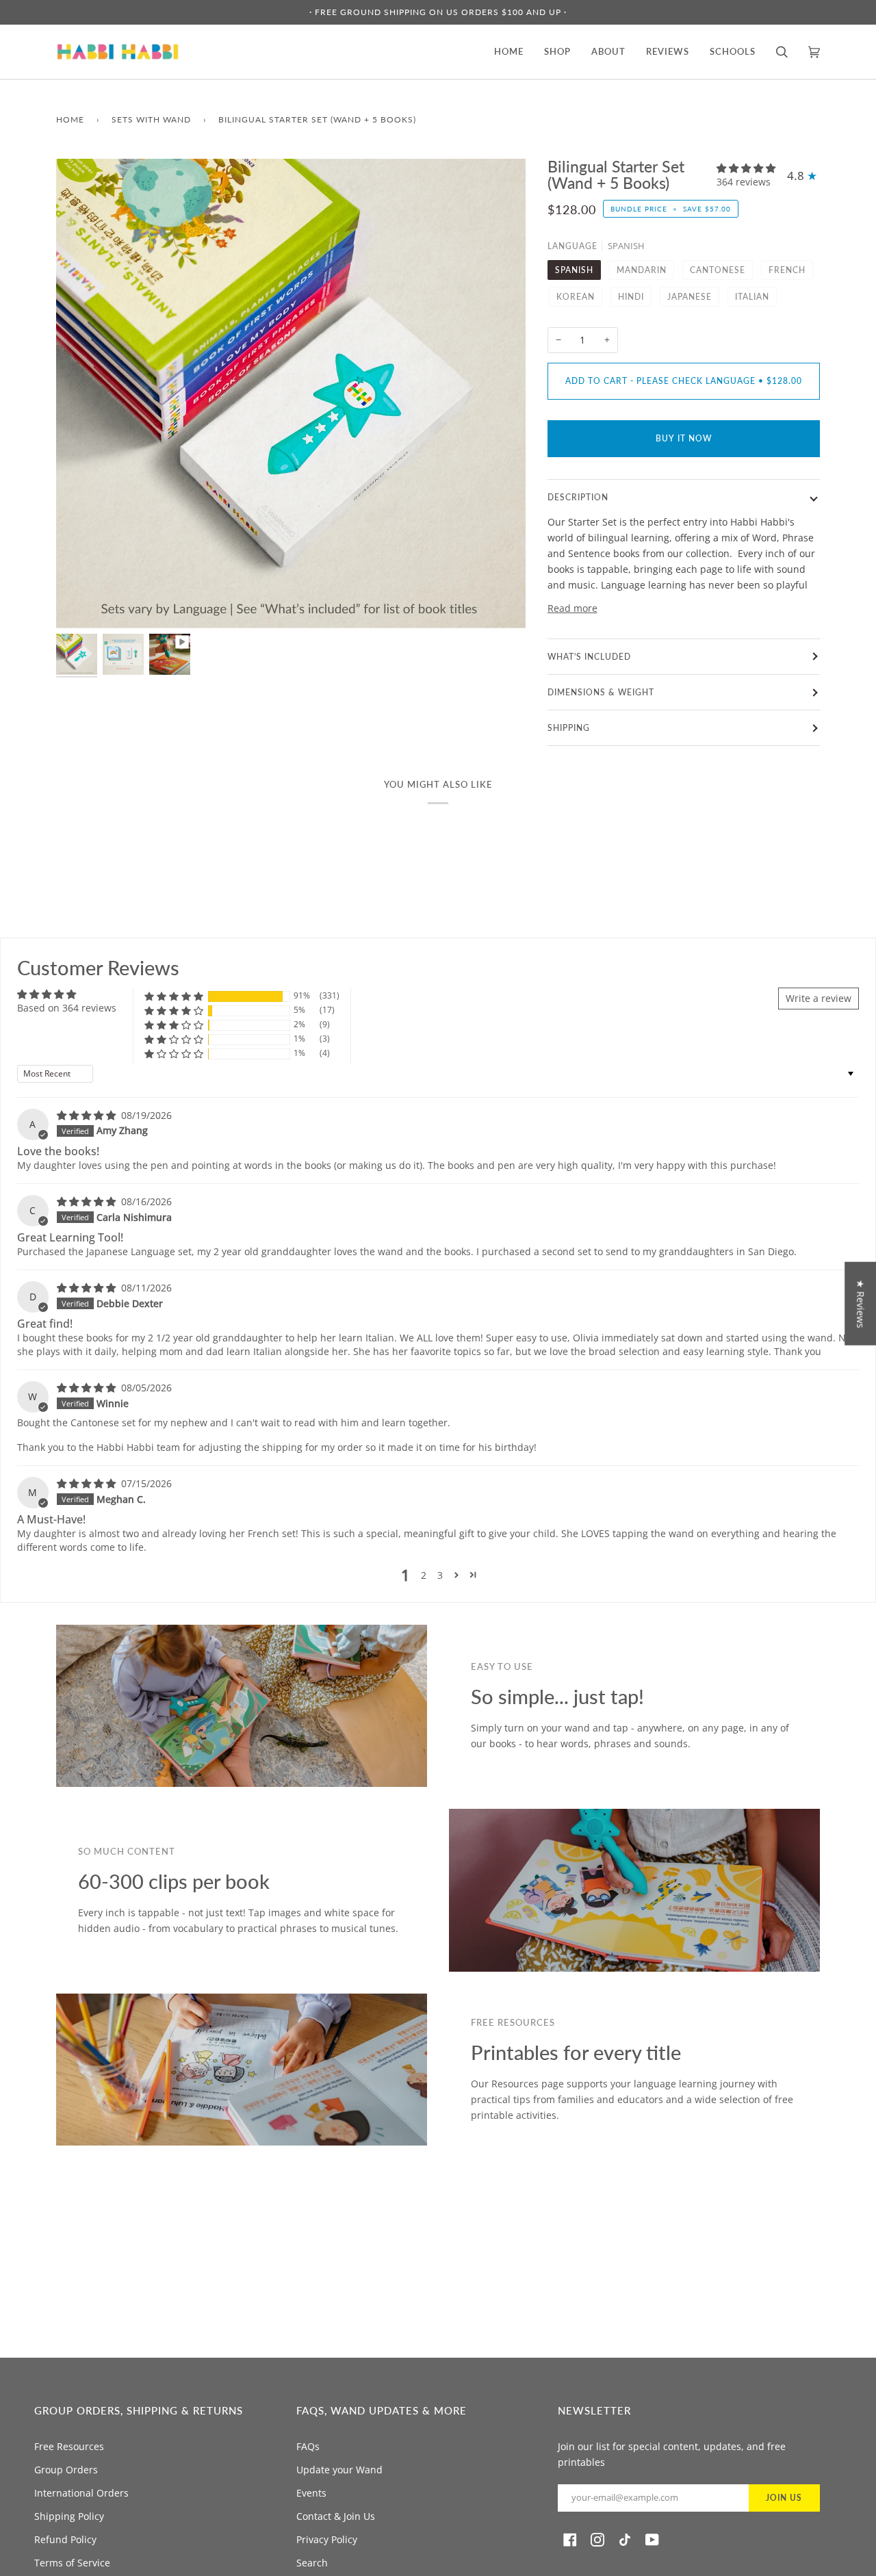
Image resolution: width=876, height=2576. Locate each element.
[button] (746, 168)
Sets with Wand (151, 119)
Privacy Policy (327, 2539)
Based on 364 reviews (67, 1008)
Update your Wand (339, 2470)
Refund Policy (65, 2539)
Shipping (569, 728)
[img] (88, 1115)
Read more (572, 608)
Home (70, 119)
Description (578, 497)
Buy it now (684, 438)
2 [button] (424, 1575)
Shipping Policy (69, 2516)
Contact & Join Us (336, 2516)
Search (312, 2563)
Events (311, 2493)
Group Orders (66, 2470)
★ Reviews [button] (861, 1303)
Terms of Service (72, 2563)
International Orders (81, 2493)
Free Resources (69, 2446)
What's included (589, 657)
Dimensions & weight (601, 692)
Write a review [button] (819, 998)
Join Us (784, 2498)
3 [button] (440, 1575)
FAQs (308, 2446)
